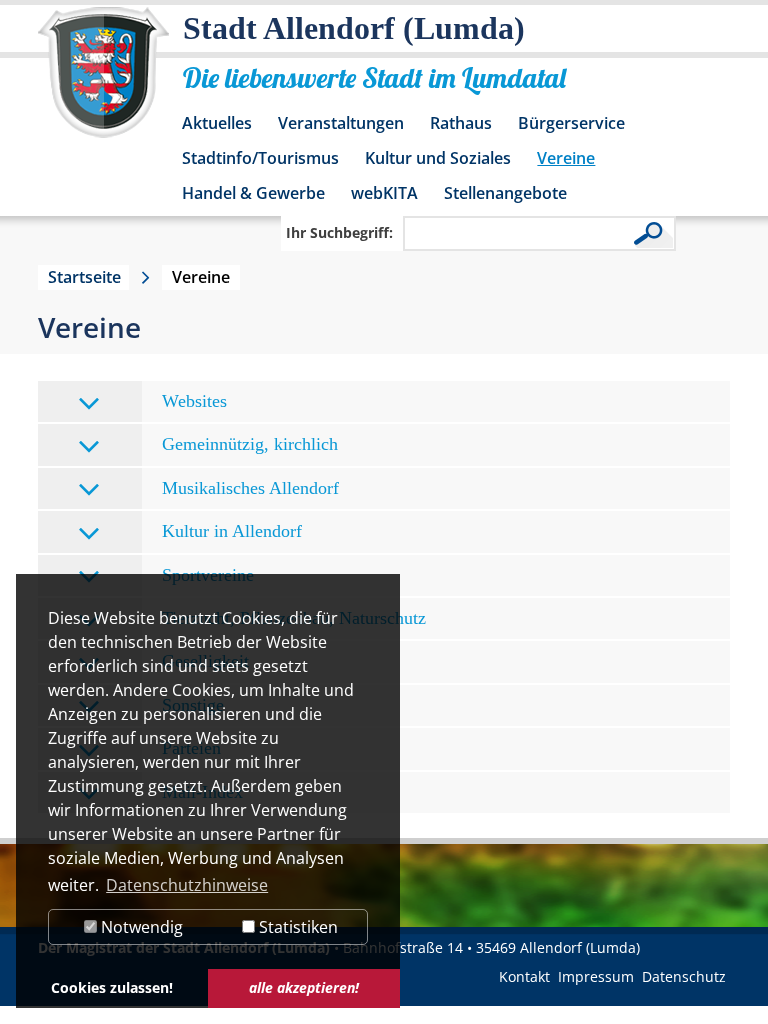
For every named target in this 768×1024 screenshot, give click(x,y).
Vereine (566, 158)
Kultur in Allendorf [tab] (232, 531)
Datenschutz (684, 976)
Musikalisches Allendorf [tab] (250, 488)
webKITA (384, 193)
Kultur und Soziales (438, 158)
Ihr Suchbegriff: (339, 232)
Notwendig (140, 927)
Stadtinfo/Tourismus (260, 158)
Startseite (84, 277)
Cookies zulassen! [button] (112, 987)
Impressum (596, 976)
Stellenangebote (505, 193)
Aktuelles (217, 123)
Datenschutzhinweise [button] (187, 885)
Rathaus (461, 123)
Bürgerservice (571, 123)
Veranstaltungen (341, 123)
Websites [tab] (194, 401)
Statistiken (296, 927)
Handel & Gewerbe (253, 193)
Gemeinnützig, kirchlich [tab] (250, 444)
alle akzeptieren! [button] (304, 987)
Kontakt (524, 976)
